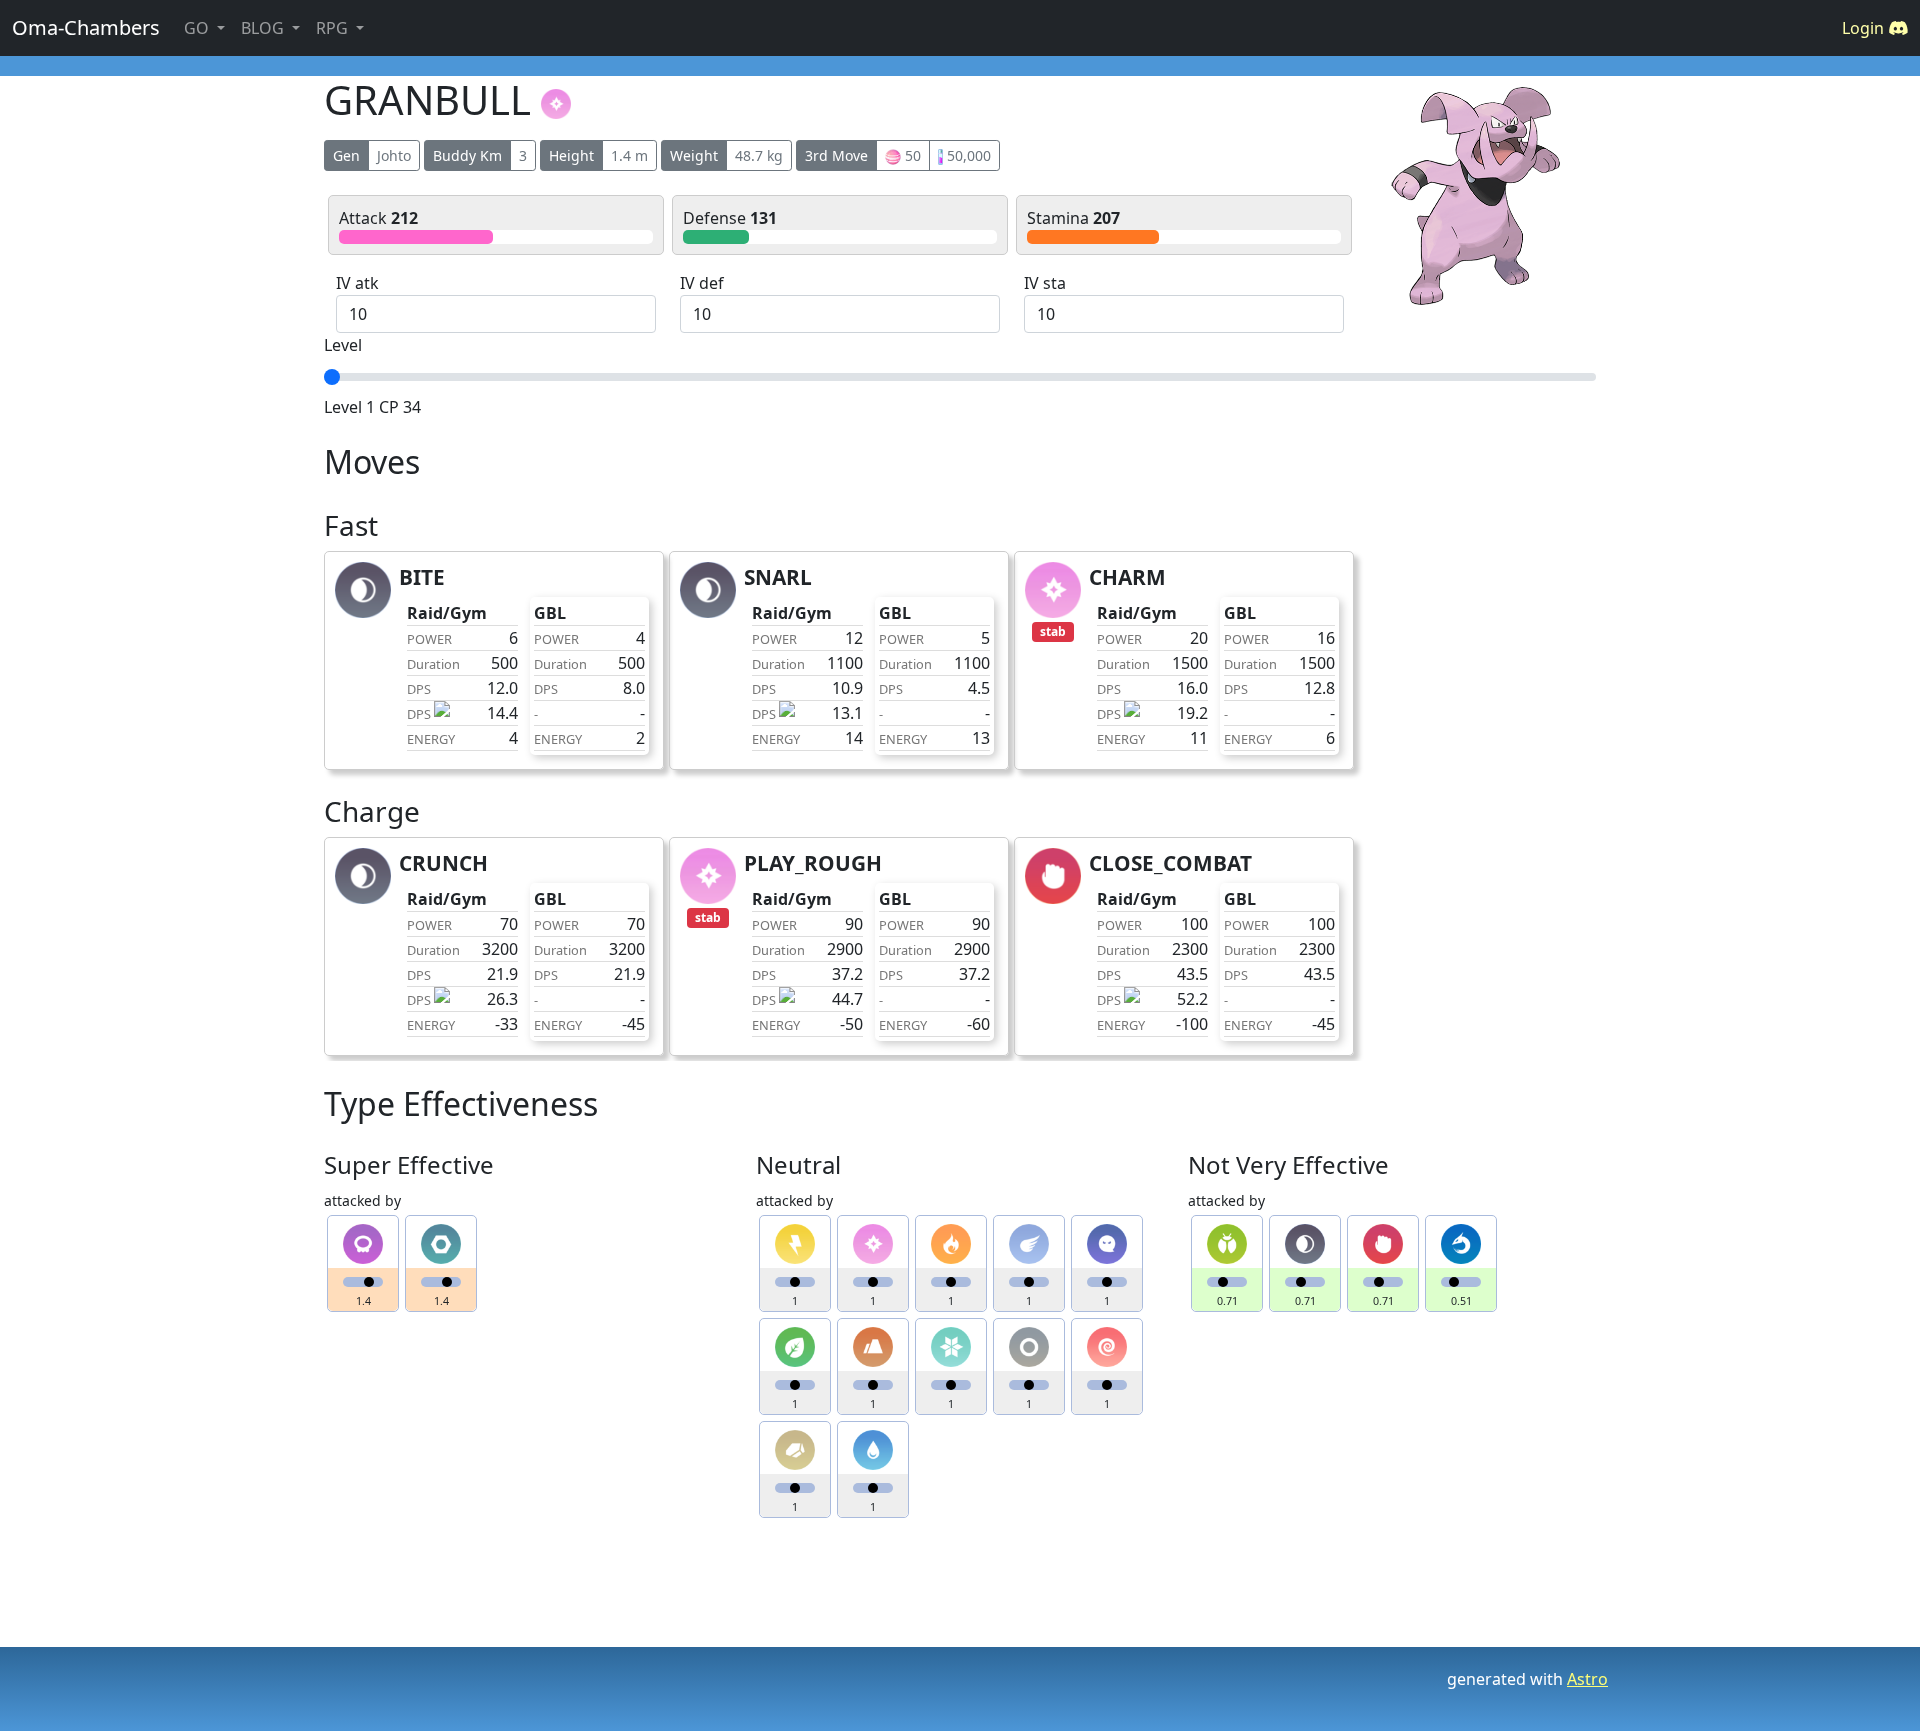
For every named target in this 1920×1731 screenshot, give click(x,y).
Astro (1587, 1679)
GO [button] (198, 28)
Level (343, 345)
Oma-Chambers (86, 27)
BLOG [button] (264, 28)
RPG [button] (334, 28)
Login (1865, 28)
